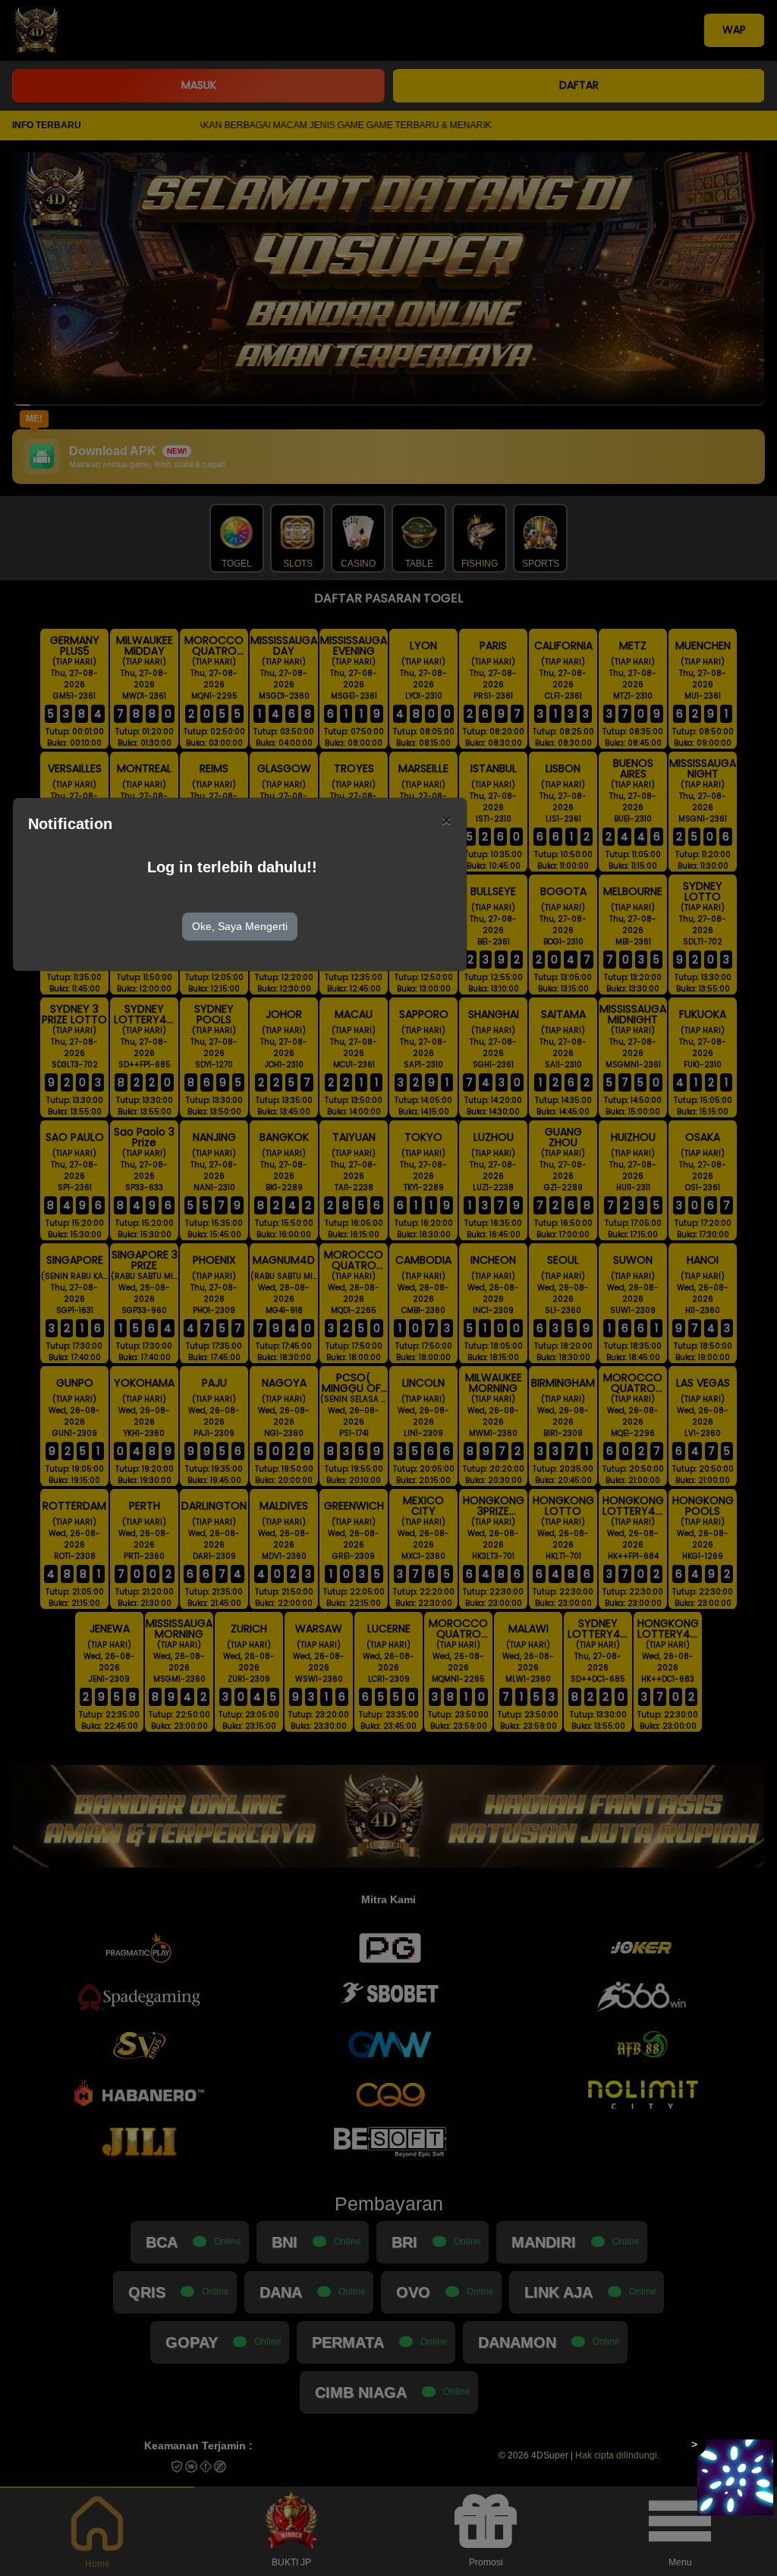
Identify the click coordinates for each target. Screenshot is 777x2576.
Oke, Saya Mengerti (240, 926)
